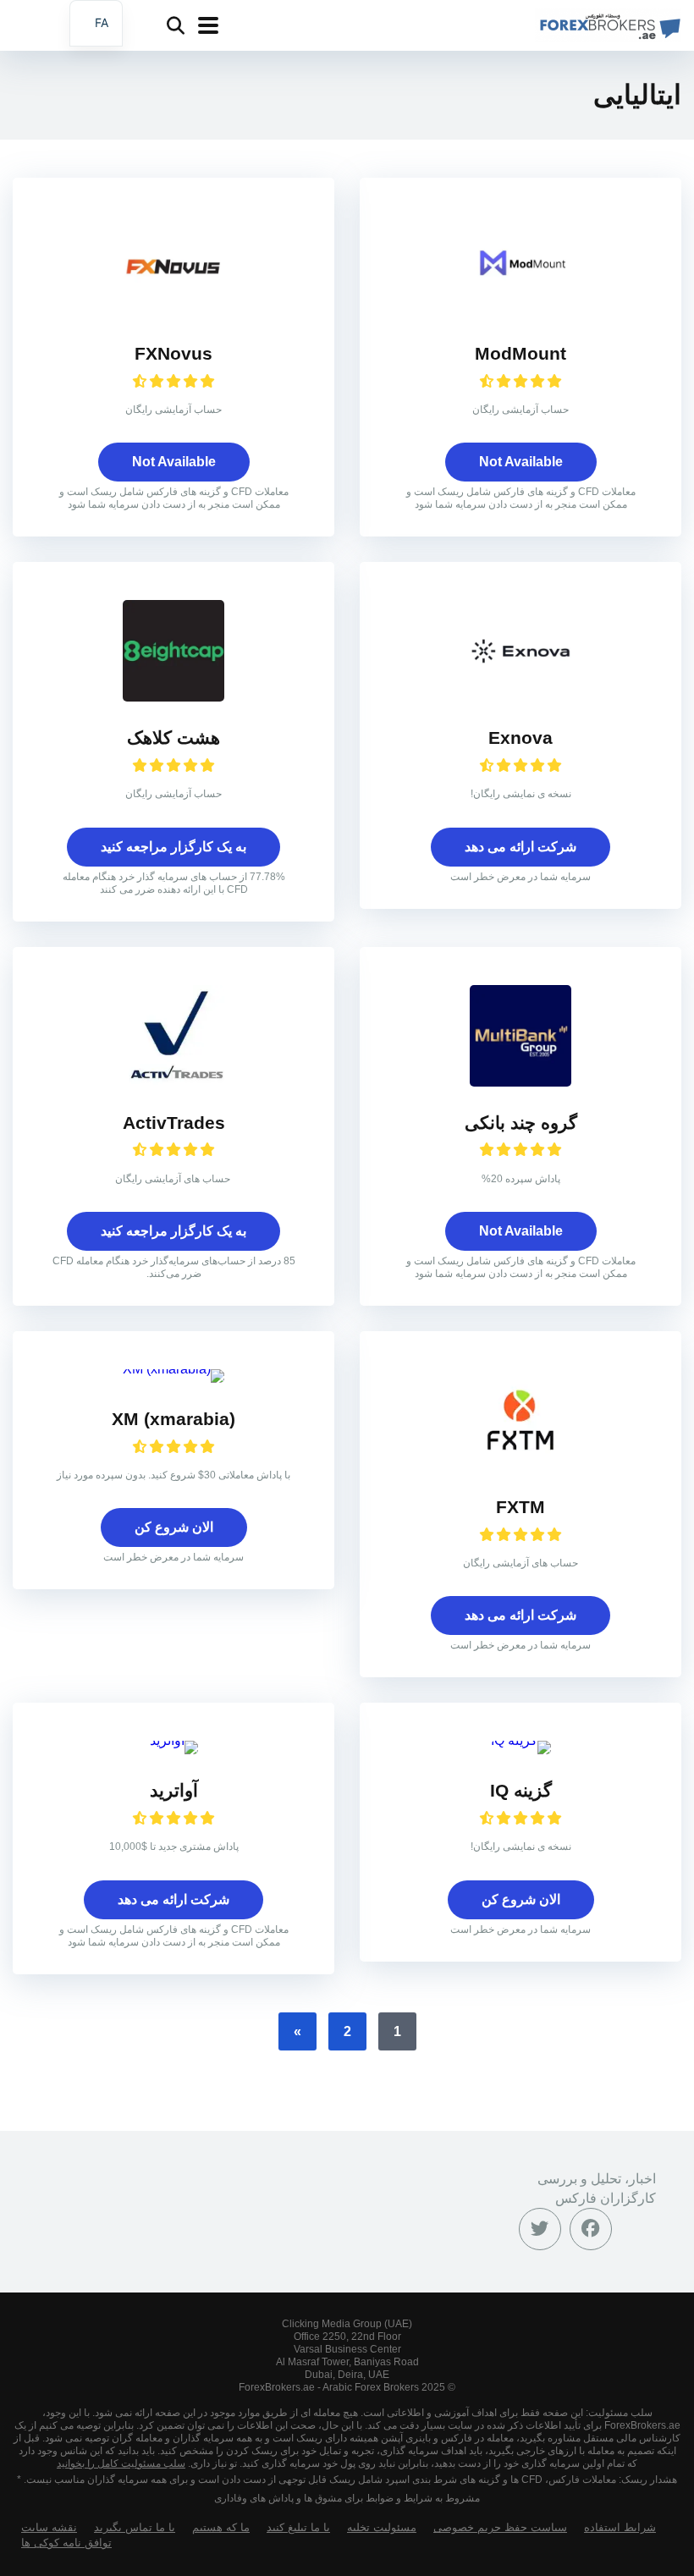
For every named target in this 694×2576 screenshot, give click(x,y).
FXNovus (173, 354)
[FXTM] (520, 1466)
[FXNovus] (173, 313)
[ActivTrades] (173, 1082)
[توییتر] (540, 2229)
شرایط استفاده (620, 2528)
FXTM (520, 1507)
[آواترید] (174, 1740)
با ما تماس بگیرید (135, 2528)
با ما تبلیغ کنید (298, 2528)
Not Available (521, 462)
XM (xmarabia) (173, 1419)
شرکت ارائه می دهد (520, 847)
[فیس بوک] (591, 2229)
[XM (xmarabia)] (173, 1369)
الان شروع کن (174, 1527)
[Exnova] (520, 697)
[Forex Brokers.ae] (608, 23)
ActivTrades (174, 1123)
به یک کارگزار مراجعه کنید (173, 847)
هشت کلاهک (173, 738)
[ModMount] (520, 313)
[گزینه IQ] (521, 1740)
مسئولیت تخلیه (382, 2528)
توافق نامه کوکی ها (66, 2543)
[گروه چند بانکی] (520, 1082)
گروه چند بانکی (521, 1123)
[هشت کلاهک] (173, 697)
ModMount (520, 354)
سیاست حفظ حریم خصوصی (500, 2528)
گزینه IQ (521, 1791)
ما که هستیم (221, 2528)
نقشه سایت (49, 2528)
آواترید (174, 1791)
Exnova (520, 738)
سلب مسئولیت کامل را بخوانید (121, 2463)
